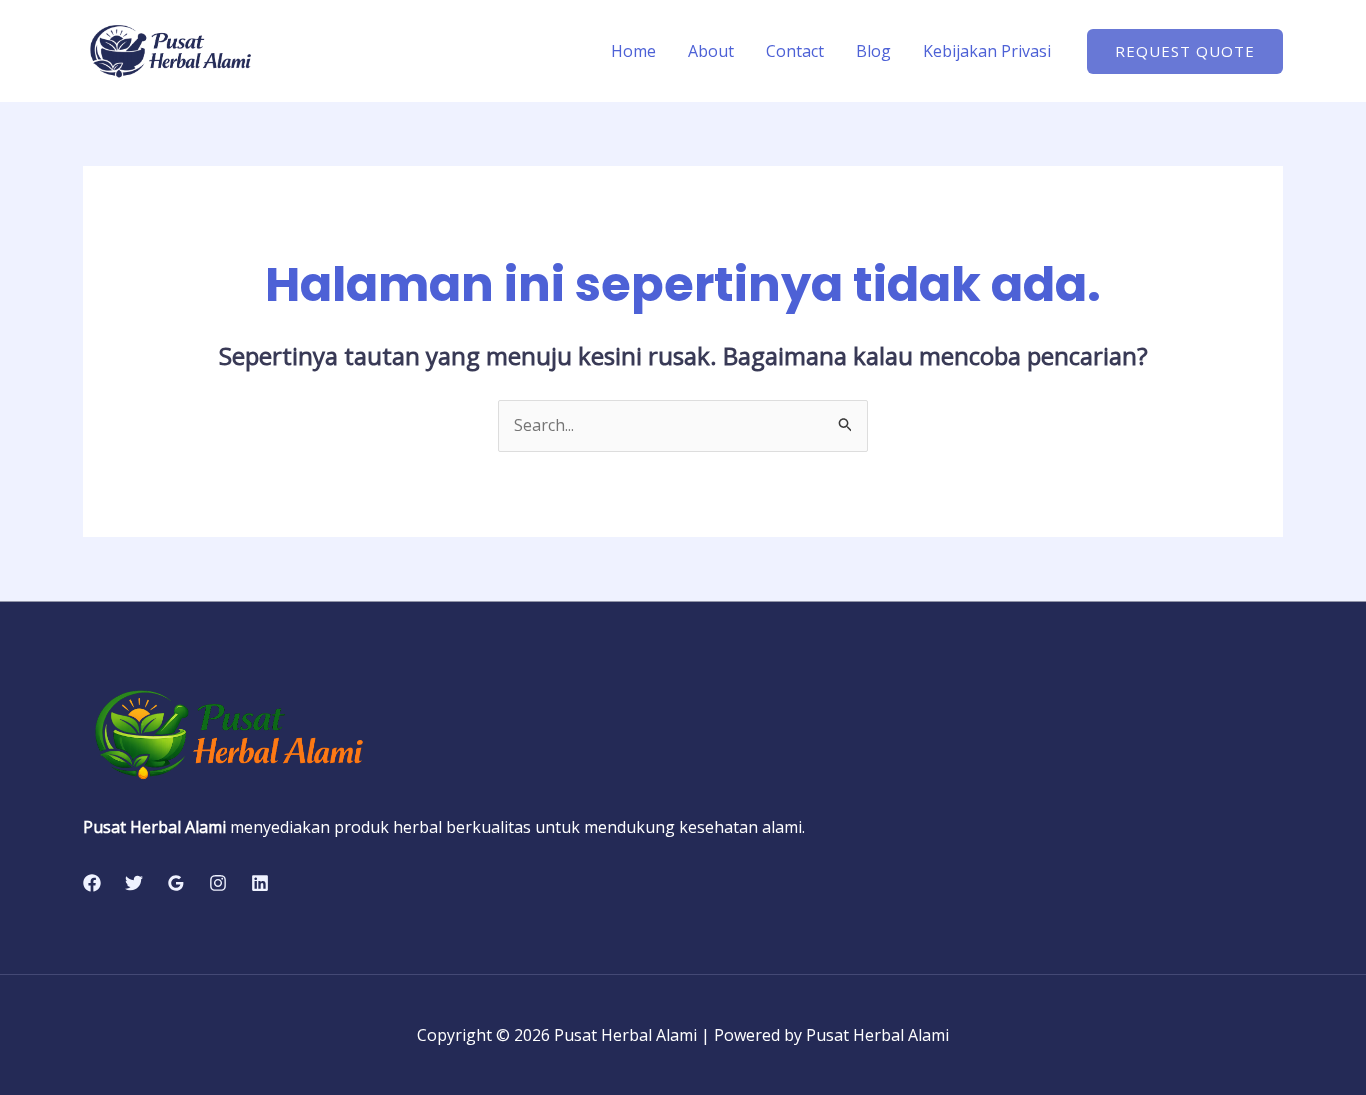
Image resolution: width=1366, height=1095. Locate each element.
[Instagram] (218, 883)
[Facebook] (92, 883)
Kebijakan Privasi (987, 51)
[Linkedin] (260, 883)
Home (633, 51)
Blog (873, 51)
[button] (1185, 51)
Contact (795, 51)
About (711, 51)
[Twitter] (134, 883)
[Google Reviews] (176, 883)
